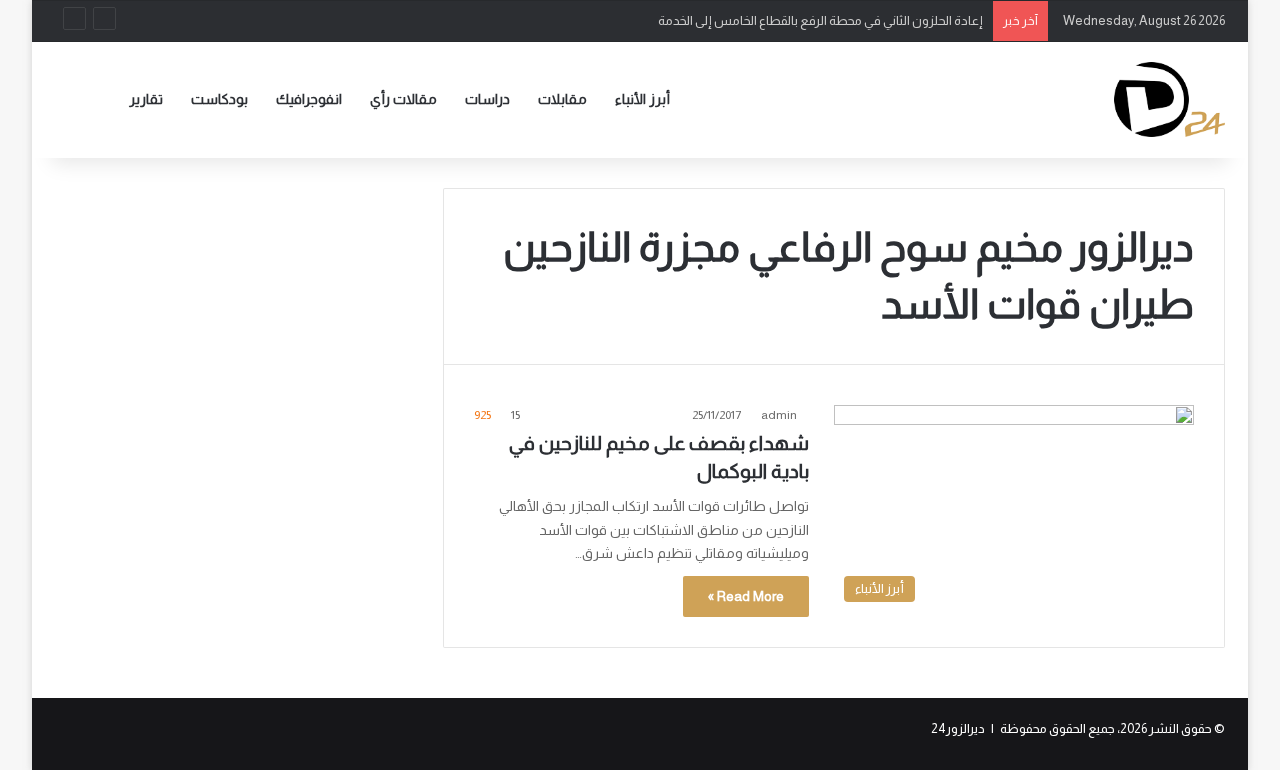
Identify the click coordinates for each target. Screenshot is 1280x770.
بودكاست (219, 99)
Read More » (746, 596)
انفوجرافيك (309, 99)
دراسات (487, 99)
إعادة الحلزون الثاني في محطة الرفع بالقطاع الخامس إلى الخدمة (820, 20)
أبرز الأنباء (642, 99)
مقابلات (562, 99)
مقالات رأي (403, 99)
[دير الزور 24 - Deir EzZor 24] (1169, 99)
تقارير (146, 99)
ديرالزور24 (958, 728)
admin (779, 415)
